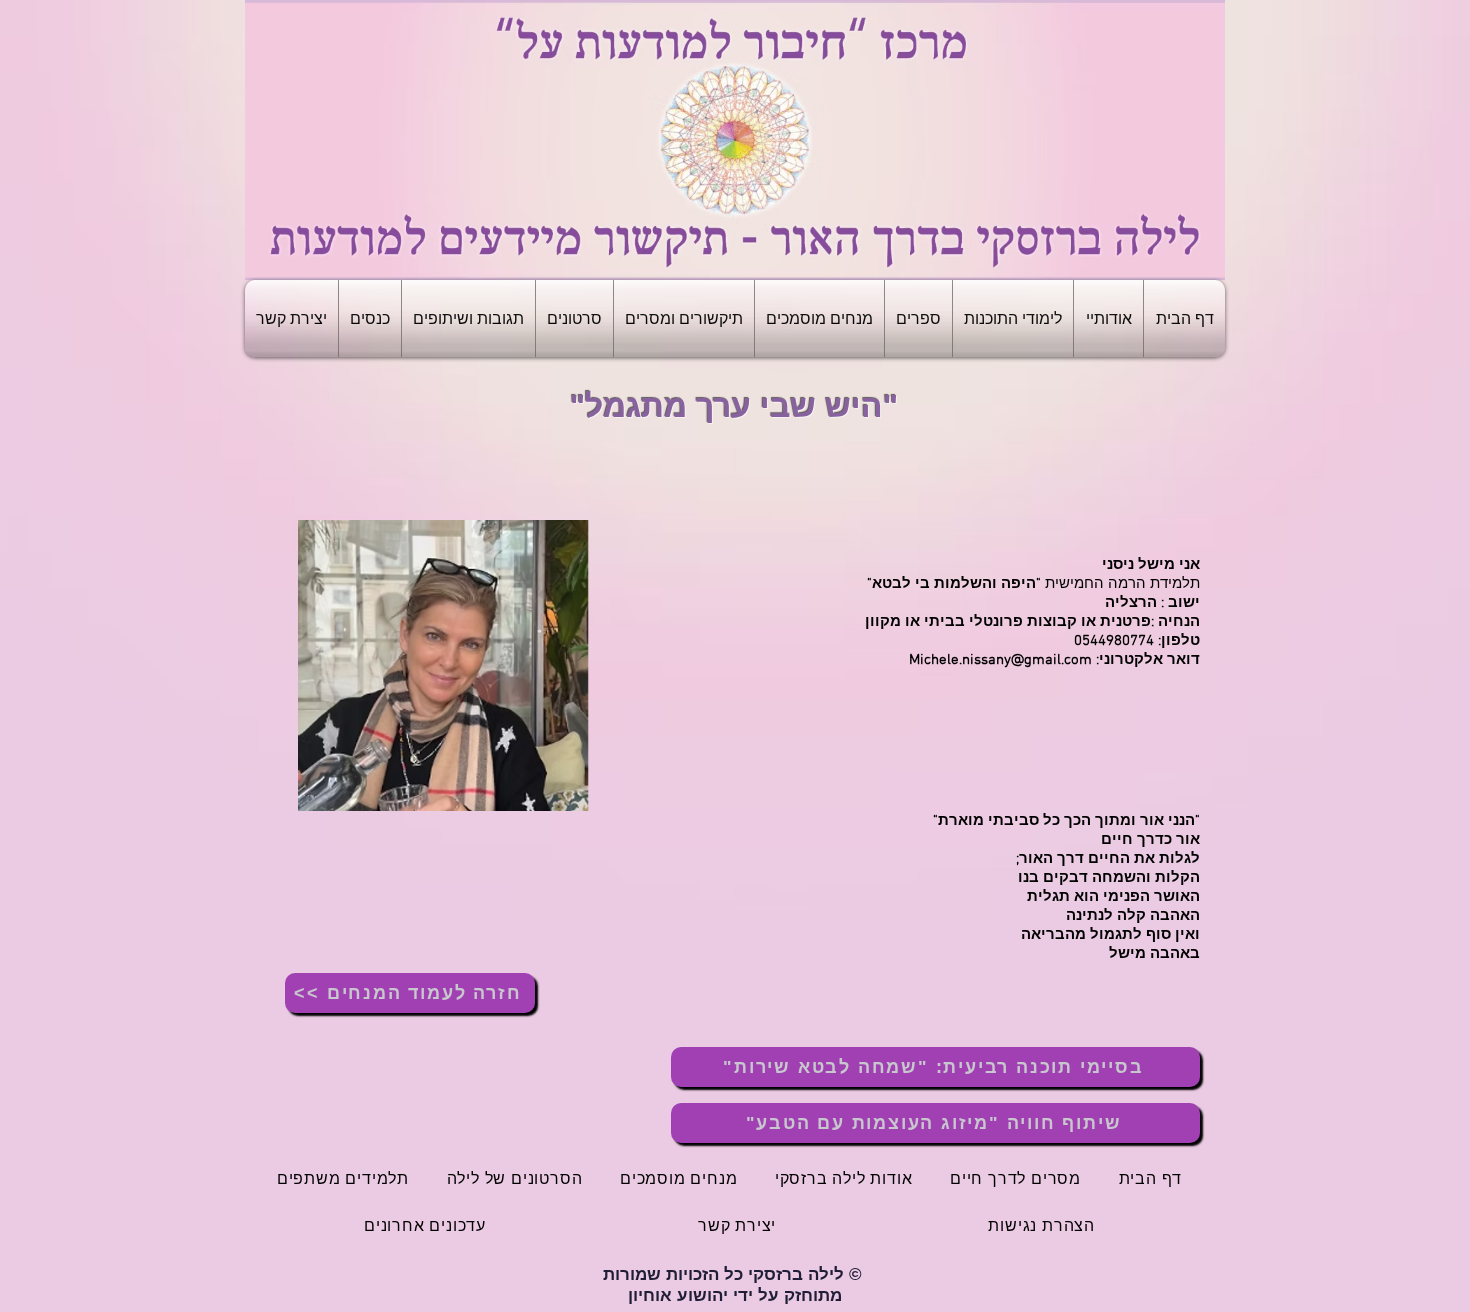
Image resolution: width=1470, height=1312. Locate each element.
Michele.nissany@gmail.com (1000, 660)
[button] (1108, 318)
